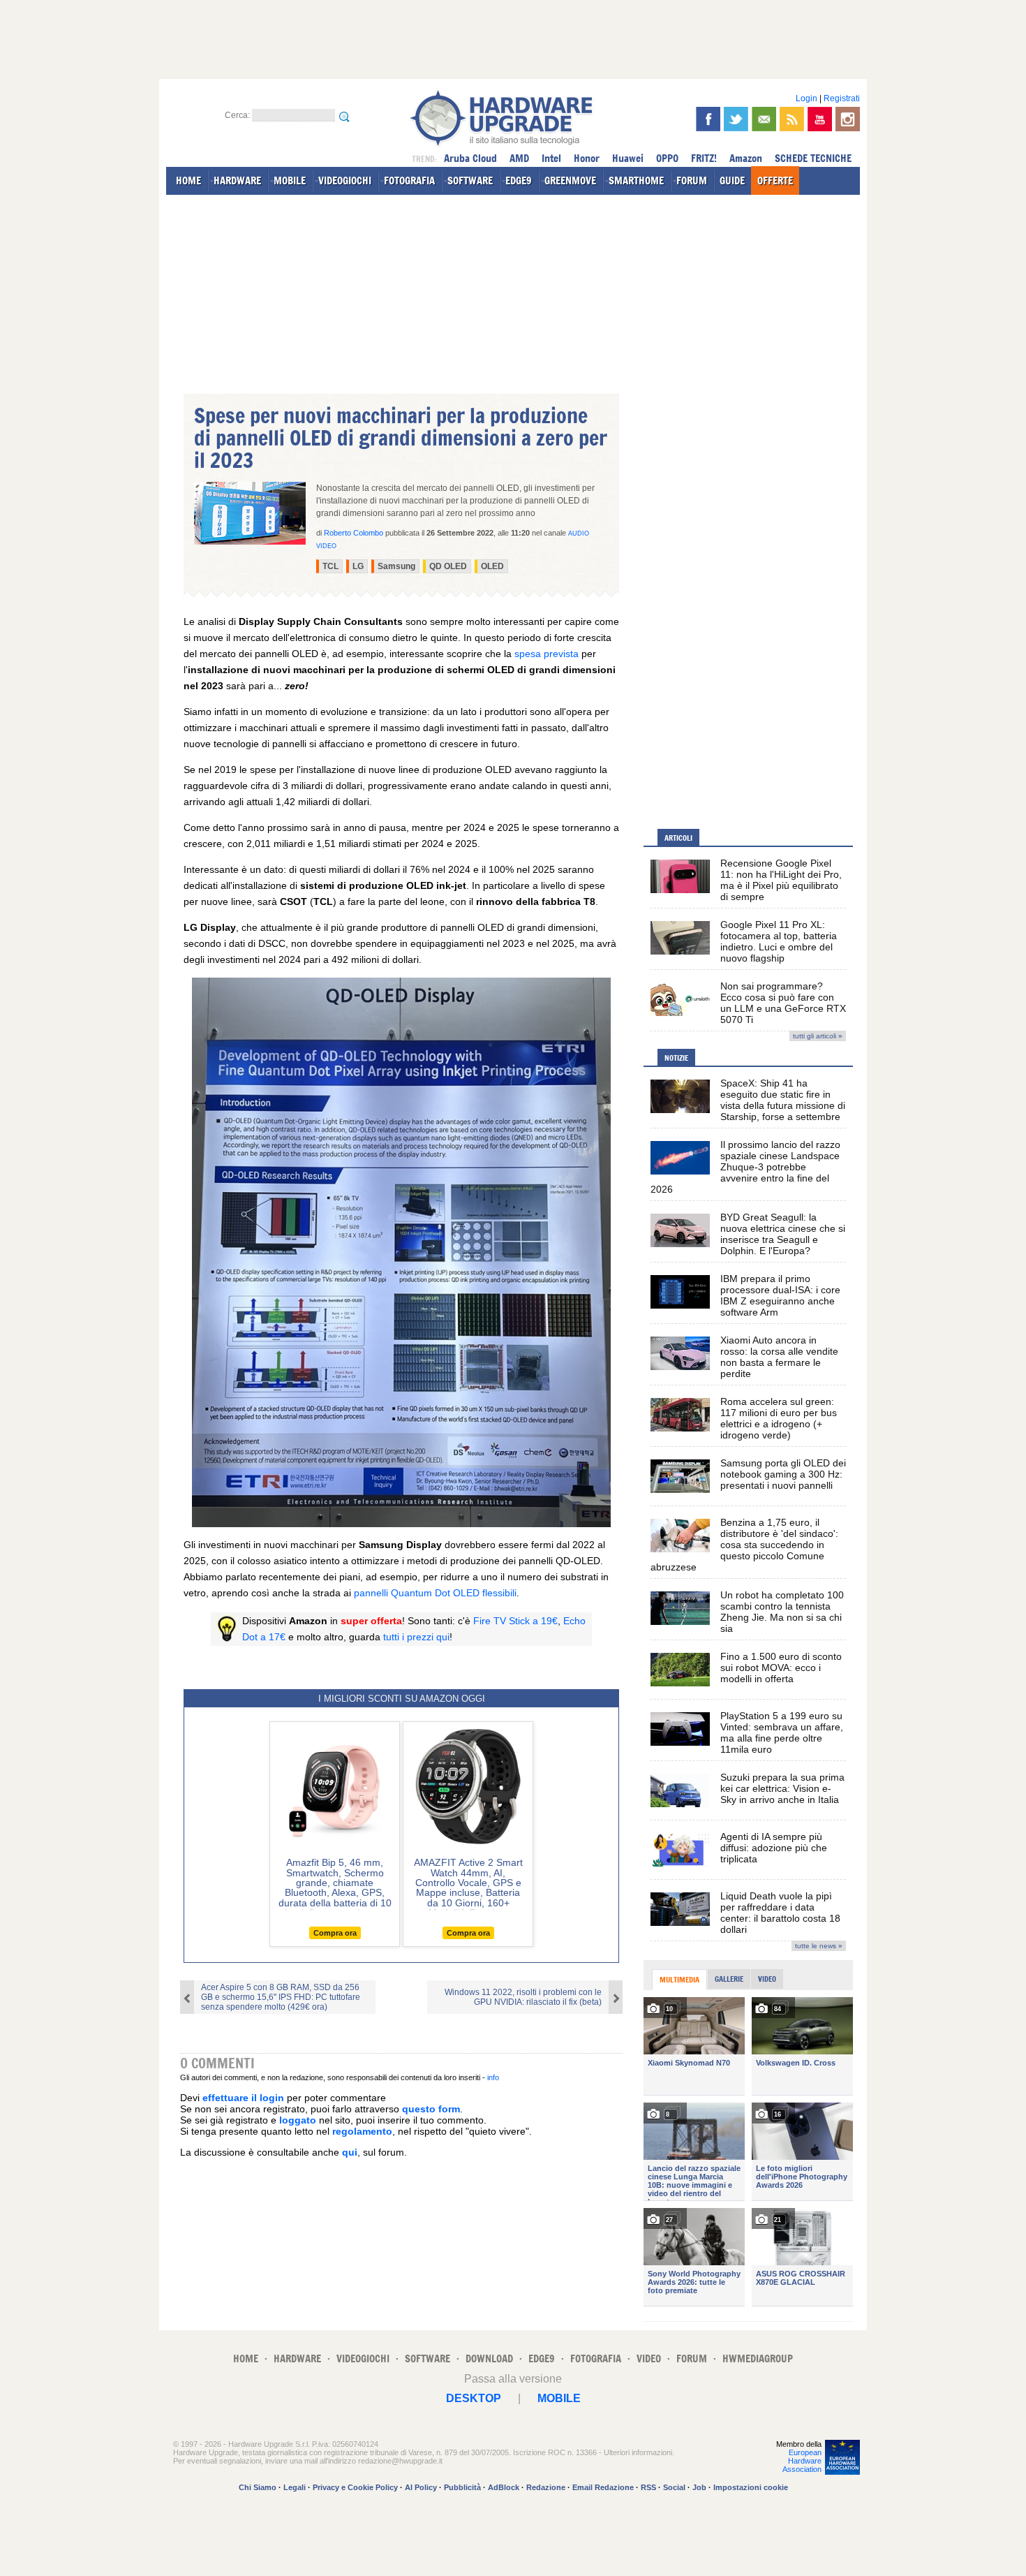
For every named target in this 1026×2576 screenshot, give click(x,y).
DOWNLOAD (489, 2358)
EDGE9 (519, 181)
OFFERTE (775, 181)
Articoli (678, 838)
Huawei (628, 158)
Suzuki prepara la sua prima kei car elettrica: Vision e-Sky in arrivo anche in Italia (782, 1788)
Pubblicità (462, 2487)
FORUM (692, 181)
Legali (295, 2487)
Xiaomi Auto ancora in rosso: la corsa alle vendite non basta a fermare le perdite (779, 1357)
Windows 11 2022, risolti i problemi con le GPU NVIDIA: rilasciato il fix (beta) (523, 1997)
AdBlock (504, 2487)
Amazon (746, 158)
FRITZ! (704, 158)
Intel (551, 158)
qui (350, 2152)
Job (699, 2487)
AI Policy (421, 2487)
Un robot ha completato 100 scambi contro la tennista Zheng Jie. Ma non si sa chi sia (782, 1612)
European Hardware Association (802, 2461)
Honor (587, 158)
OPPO (667, 158)
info (493, 2077)
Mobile (559, 2398)
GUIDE (732, 181)
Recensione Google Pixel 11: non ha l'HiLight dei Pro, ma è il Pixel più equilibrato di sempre (781, 880)
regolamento (362, 2131)
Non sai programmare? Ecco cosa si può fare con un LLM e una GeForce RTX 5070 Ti (783, 1003)
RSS (648, 2487)
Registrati (842, 98)
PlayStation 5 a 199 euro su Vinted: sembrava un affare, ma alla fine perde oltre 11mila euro (782, 1732)
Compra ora (335, 1933)
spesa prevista (547, 654)
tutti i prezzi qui (416, 1637)
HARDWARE (237, 181)
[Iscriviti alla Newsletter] (764, 119)
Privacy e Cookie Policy (355, 2487)
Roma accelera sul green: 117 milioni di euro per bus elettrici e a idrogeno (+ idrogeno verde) (779, 1418)
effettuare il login (243, 2098)
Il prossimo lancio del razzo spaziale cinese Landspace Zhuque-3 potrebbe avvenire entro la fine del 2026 (745, 1167)
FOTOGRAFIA (409, 181)
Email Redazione (603, 2487)
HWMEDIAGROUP (758, 2358)
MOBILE (290, 181)
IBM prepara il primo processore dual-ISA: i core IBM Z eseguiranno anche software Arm (780, 1295)
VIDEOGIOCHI (345, 181)
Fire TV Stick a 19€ (515, 1621)
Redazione (546, 2487)
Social (674, 2487)
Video (767, 1979)
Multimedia (679, 1980)
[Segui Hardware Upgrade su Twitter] (736, 119)
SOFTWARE (470, 181)
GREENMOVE (570, 181)
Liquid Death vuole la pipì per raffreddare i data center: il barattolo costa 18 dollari (780, 1913)
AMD (519, 158)
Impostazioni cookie (751, 2487)
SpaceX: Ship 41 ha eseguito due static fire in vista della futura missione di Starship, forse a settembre (783, 1100)
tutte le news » (819, 1946)
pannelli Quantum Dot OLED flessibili (435, 1593)
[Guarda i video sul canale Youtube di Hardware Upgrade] (820, 119)
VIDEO (649, 2358)
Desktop (474, 2398)
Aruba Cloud (470, 158)
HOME (188, 181)
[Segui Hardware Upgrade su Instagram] (848, 119)
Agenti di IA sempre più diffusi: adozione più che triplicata (774, 1848)
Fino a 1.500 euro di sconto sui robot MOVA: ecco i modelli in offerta (781, 1668)
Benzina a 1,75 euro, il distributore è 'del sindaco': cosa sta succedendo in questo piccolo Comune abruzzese (744, 1545)
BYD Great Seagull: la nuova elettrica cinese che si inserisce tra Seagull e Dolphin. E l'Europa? (783, 1234)
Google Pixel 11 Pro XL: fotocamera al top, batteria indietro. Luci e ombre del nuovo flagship (779, 941)
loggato (298, 2120)
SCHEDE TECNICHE (813, 158)
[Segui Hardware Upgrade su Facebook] (708, 119)
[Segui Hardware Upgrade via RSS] (792, 119)
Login (806, 98)
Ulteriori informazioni (638, 2452)
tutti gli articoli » (818, 1036)
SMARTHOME (636, 181)
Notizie (676, 1058)
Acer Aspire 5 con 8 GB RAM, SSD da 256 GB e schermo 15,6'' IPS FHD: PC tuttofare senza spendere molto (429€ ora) (281, 1997)
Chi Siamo (258, 2487)
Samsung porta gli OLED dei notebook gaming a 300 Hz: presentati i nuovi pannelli (783, 1474)
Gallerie (729, 1979)
